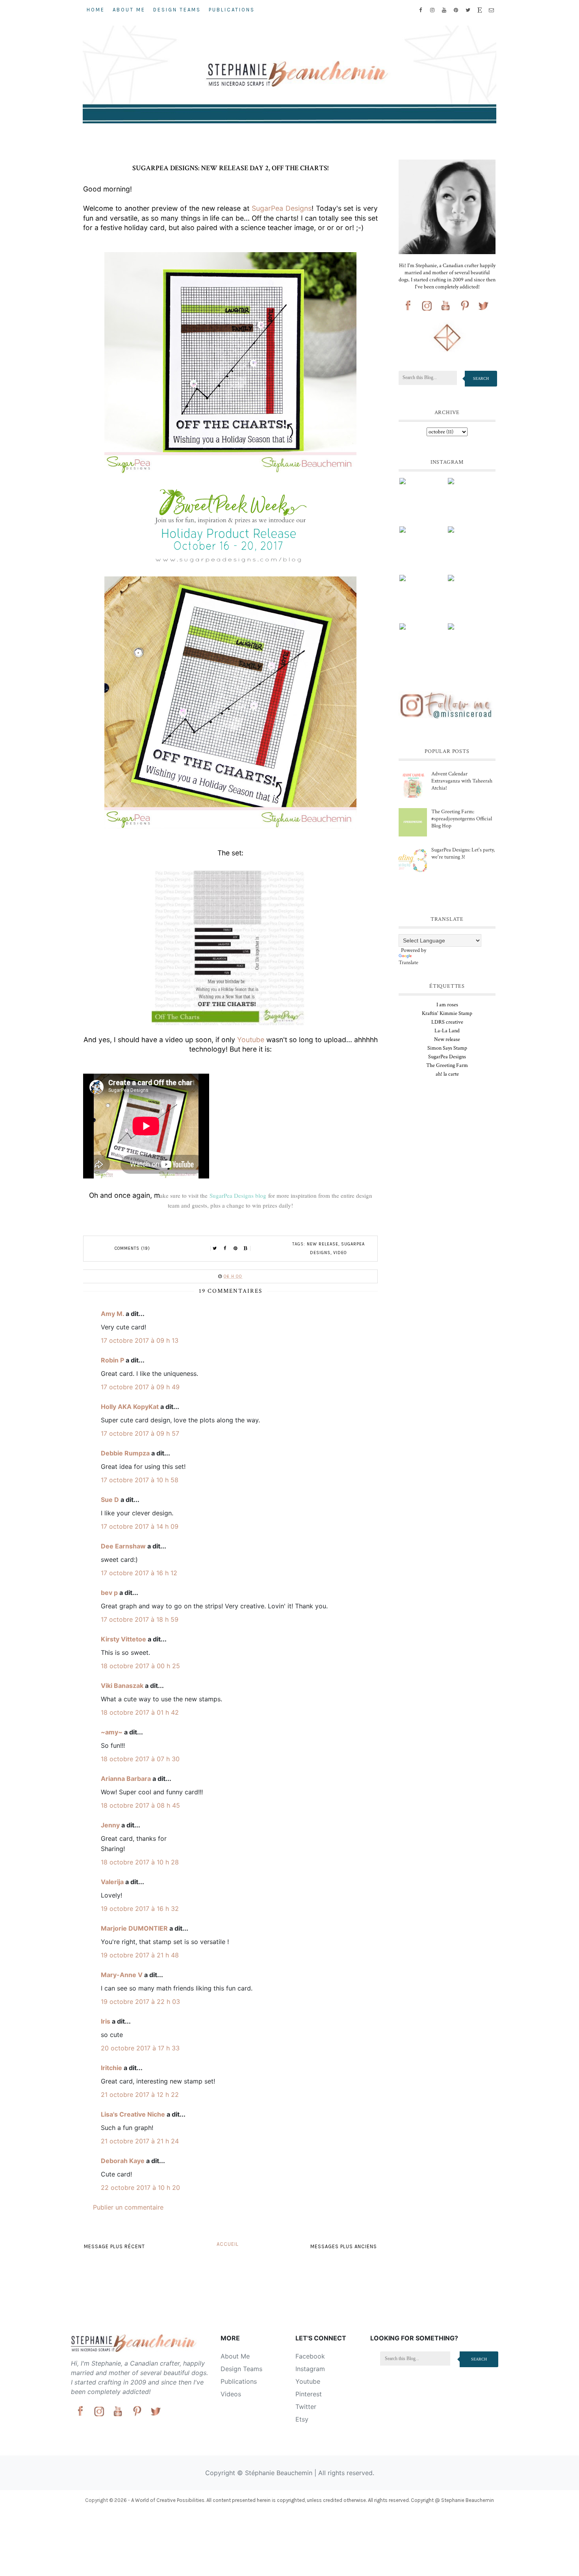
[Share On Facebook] (225, 1249)
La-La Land (447, 1031)
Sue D (110, 1500)
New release (323, 1244)
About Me (129, 10)
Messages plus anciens (344, 2246)
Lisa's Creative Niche (133, 2114)
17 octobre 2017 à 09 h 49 (140, 1387)
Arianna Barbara (126, 1779)
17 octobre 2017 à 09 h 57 (140, 1433)
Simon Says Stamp (447, 1048)
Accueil (228, 2244)
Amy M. (112, 1314)
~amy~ (112, 1732)
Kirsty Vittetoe (123, 1639)
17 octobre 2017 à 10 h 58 (140, 1480)
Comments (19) (132, 1248)
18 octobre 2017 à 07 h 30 (140, 1759)
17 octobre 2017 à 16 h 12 (139, 1573)
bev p (109, 1593)
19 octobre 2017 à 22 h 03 (140, 2002)
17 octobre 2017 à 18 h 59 (140, 1619)
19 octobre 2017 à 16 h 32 (140, 1909)
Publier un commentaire (128, 2207)
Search (481, 378)
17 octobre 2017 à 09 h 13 (140, 1340)
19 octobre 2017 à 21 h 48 (140, 1955)
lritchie (111, 2068)
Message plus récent (114, 2246)
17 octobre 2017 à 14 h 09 (140, 1526)
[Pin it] (236, 1249)
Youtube (251, 1040)
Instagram (310, 2369)
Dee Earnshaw (123, 1546)
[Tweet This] (215, 1249)
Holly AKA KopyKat (130, 1407)
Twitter (306, 2407)
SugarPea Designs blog (238, 1195)
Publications (232, 10)
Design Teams (177, 10)
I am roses (447, 1005)
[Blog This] (246, 1249)
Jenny (110, 1825)
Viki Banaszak (122, 1686)
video (340, 1253)
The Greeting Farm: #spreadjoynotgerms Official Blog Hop (462, 819)
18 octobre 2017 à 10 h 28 (140, 1862)
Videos (231, 2394)
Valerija (112, 1882)
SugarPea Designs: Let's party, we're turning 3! (463, 853)
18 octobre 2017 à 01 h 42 (140, 1712)
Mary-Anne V (122, 1975)
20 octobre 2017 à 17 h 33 (140, 2048)
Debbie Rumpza (125, 1453)
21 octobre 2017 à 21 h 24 (140, 2141)
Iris (106, 2021)
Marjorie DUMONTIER (135, 1928)
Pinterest (309, 2394)
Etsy (302, 2419)
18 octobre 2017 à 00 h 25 (140, 1666)
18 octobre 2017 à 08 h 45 (140, 1805)
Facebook (310, 2356)
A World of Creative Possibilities (168, 2500)
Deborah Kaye (123, 2161)
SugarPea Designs (282, 208)
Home (96, 10)
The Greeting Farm (447, 1065)
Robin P (112, 1360)
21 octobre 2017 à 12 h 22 (140, 2095)
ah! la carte (447, 1074)
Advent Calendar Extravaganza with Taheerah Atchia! (462, 781)
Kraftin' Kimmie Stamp (447, 1013)
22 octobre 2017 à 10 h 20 (140, 2188)
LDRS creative (447, 1022)
